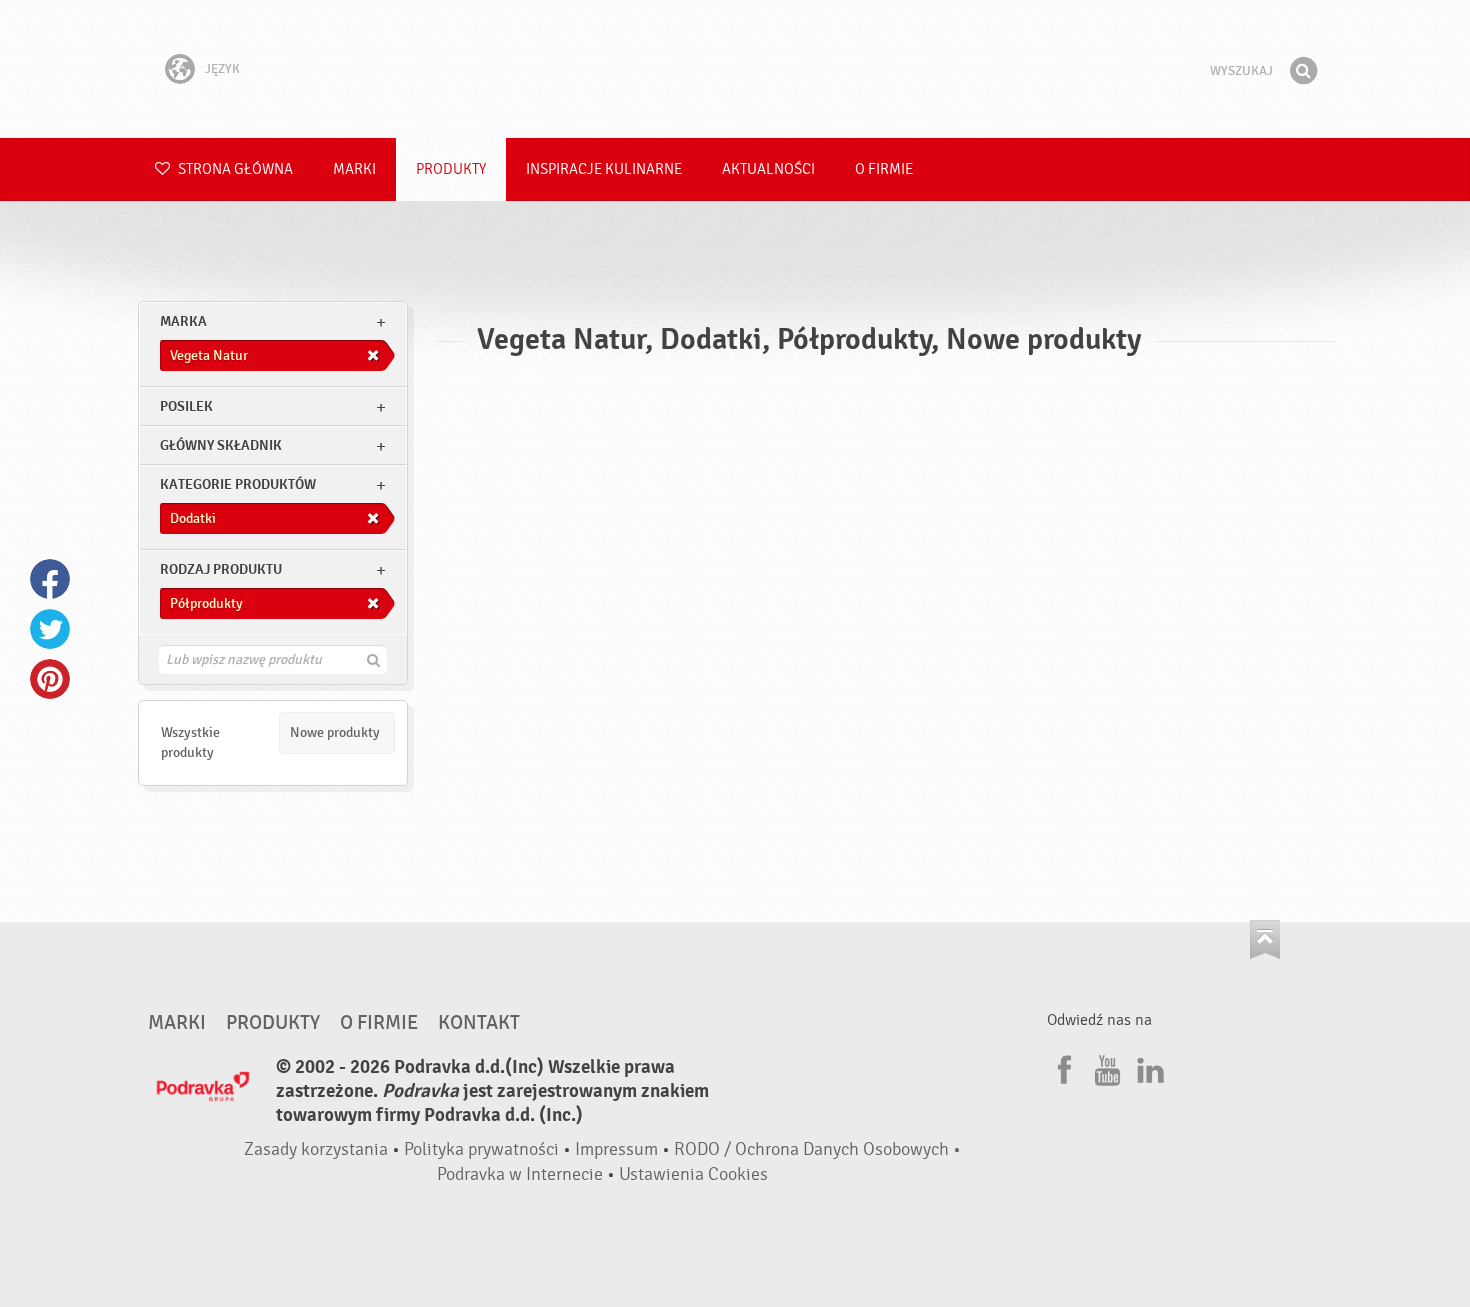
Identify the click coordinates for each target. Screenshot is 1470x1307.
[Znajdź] (1303, 71)
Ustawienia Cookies (693, 1174)
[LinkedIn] (1148, 1067)
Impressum (616, 1149)
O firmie (884, 169)
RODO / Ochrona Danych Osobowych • (817, 1149)
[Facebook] (1062, 1067)
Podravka (735, 69)
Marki (354, 169)
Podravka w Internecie (520, 1174)
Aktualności (768, 169)
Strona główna (234, 169)
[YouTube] (1105, 1067)
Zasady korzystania (316, 1149)
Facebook (50, 579)
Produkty (451, 169)
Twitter (50, 629)
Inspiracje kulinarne (604, 169)
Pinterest (50, 679)
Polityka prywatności (481, 1149)
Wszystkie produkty (190, 742)
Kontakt (479, 1023)
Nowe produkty (335, 732)
